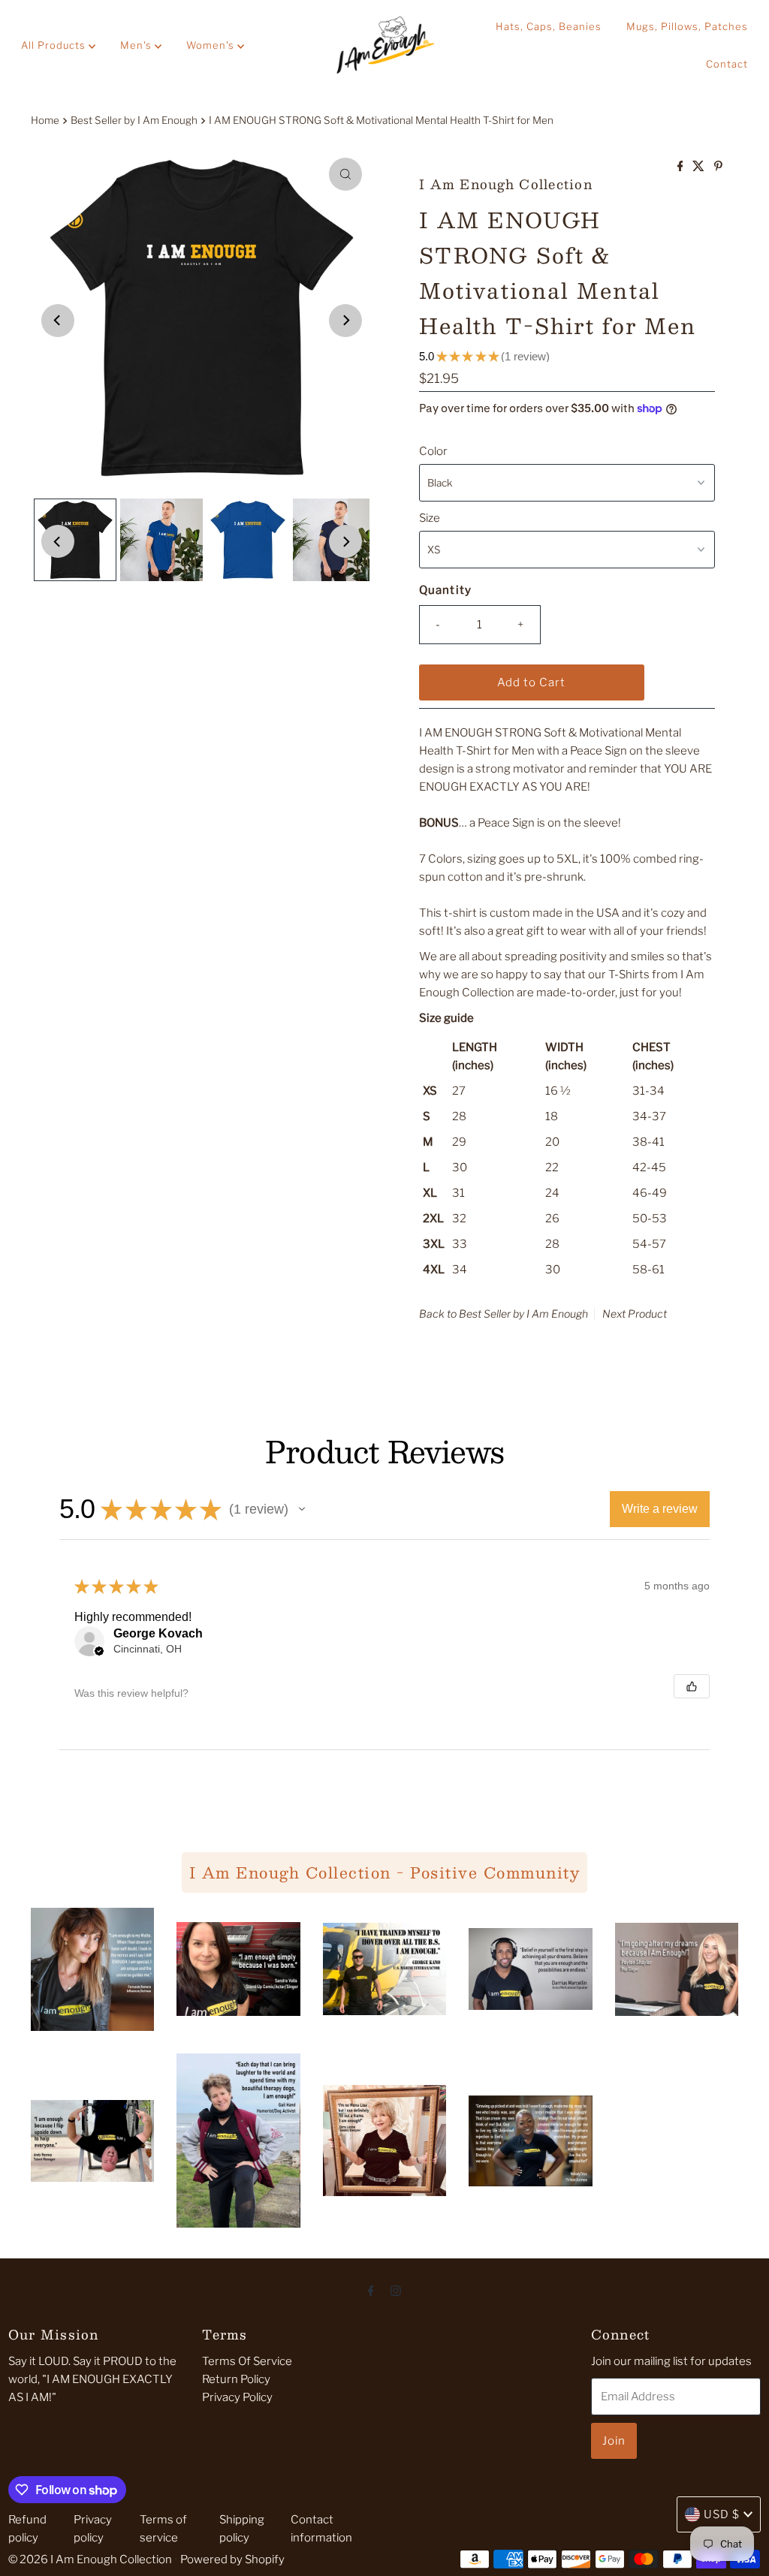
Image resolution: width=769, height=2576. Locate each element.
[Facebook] (371, 2290)
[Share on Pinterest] (718, 167)
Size (430, 518)
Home (45, 120)
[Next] (345, 321)
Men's (137, 45)
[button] (302, 1509)
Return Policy (236, 2379)
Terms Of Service (247, 2361)
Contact (727, 64)
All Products (55, 45)
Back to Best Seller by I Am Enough (504, 1314)
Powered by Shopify (232, 2559)
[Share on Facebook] (682, 167)
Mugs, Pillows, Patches (687, 26)
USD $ (722, 2514)
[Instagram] (396, 2290)
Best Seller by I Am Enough (134, 120)
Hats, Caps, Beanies (549, 26)
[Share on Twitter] (700, 167)
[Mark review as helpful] (692, 1686)
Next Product (635, 1314)
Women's (212, 45)
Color (433, 451)
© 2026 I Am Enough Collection (90, 2559)
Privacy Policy (237, 2397)
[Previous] (58, 321)
